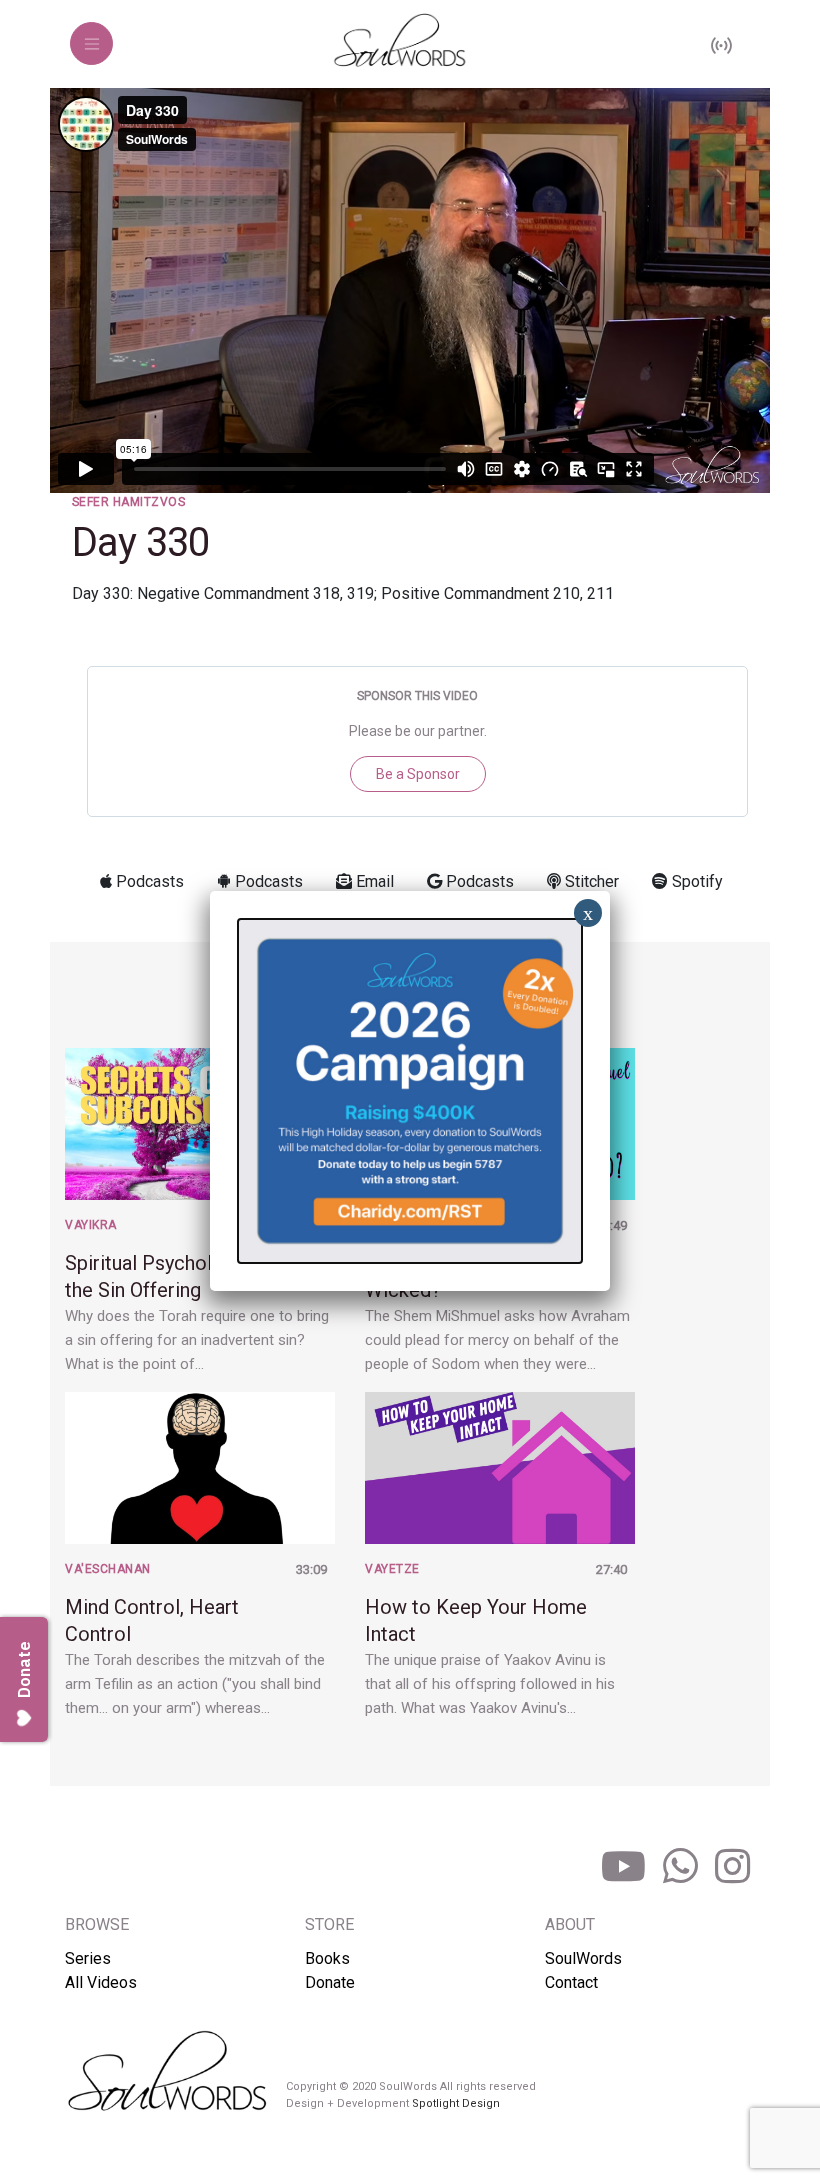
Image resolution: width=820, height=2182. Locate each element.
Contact (571, 1982)
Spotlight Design (456, 2103)
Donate (330, 1982)
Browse (97, 1924)
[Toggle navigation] (91, 43)
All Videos (101, 1982)
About (570, 1924)
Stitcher (590, 881)
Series (88, 1958)
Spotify (695, 881)
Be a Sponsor (418, 774)
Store (329, 1924)
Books (327, 1958)
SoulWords (583, 1958)
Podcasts (148, 881)
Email (373, 881)
